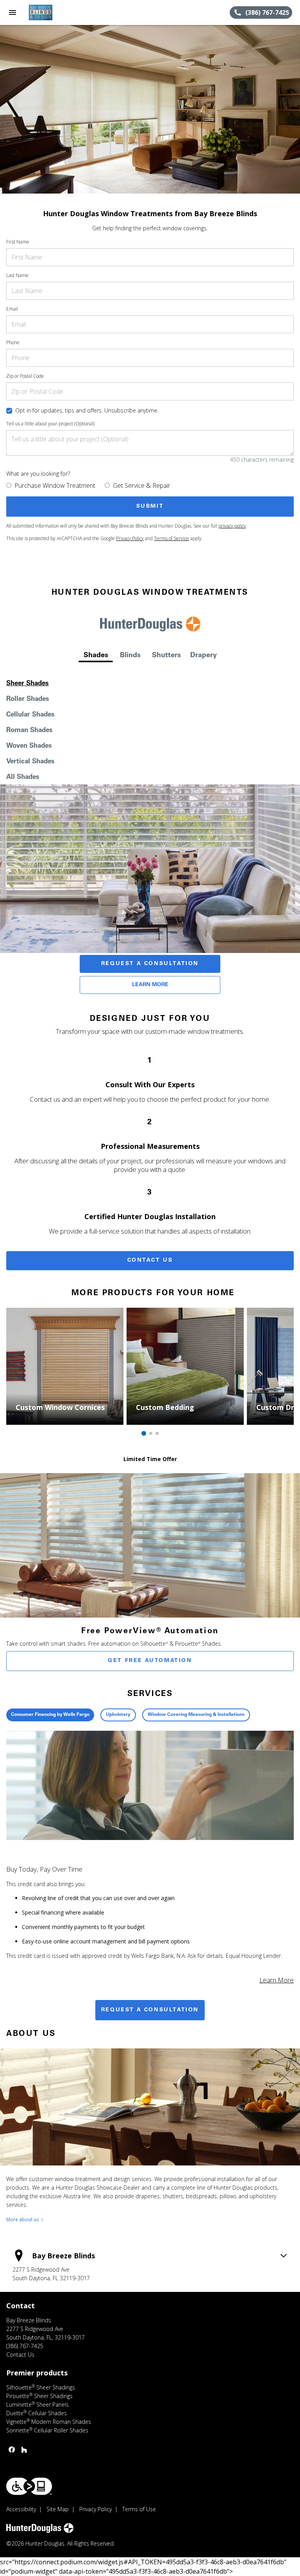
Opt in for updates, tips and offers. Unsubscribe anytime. (87, 410)
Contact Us (150, 1260)
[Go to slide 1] (144, 1433)
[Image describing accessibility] (29, 2486)
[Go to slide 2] (151, 1433)
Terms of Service (171, 538)
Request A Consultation (150, 964)
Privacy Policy (130, 538)
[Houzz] (24, 2450)
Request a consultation (150, 2010)
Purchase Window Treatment (55, 485)
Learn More (150, 985)
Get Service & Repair (142, 485)
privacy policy (232, 526)
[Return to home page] (48, 12)
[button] (12, 12)
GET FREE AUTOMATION (150, 1661)
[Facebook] (12, 2450)
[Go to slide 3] (157, 1433)
